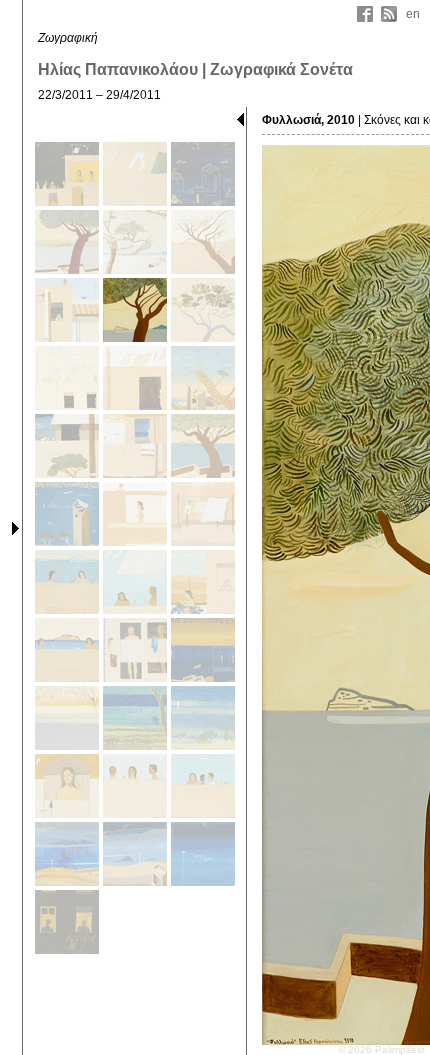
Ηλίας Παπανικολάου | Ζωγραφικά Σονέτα (195, 69)
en (413, 14)
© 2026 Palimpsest (381, 1049)
